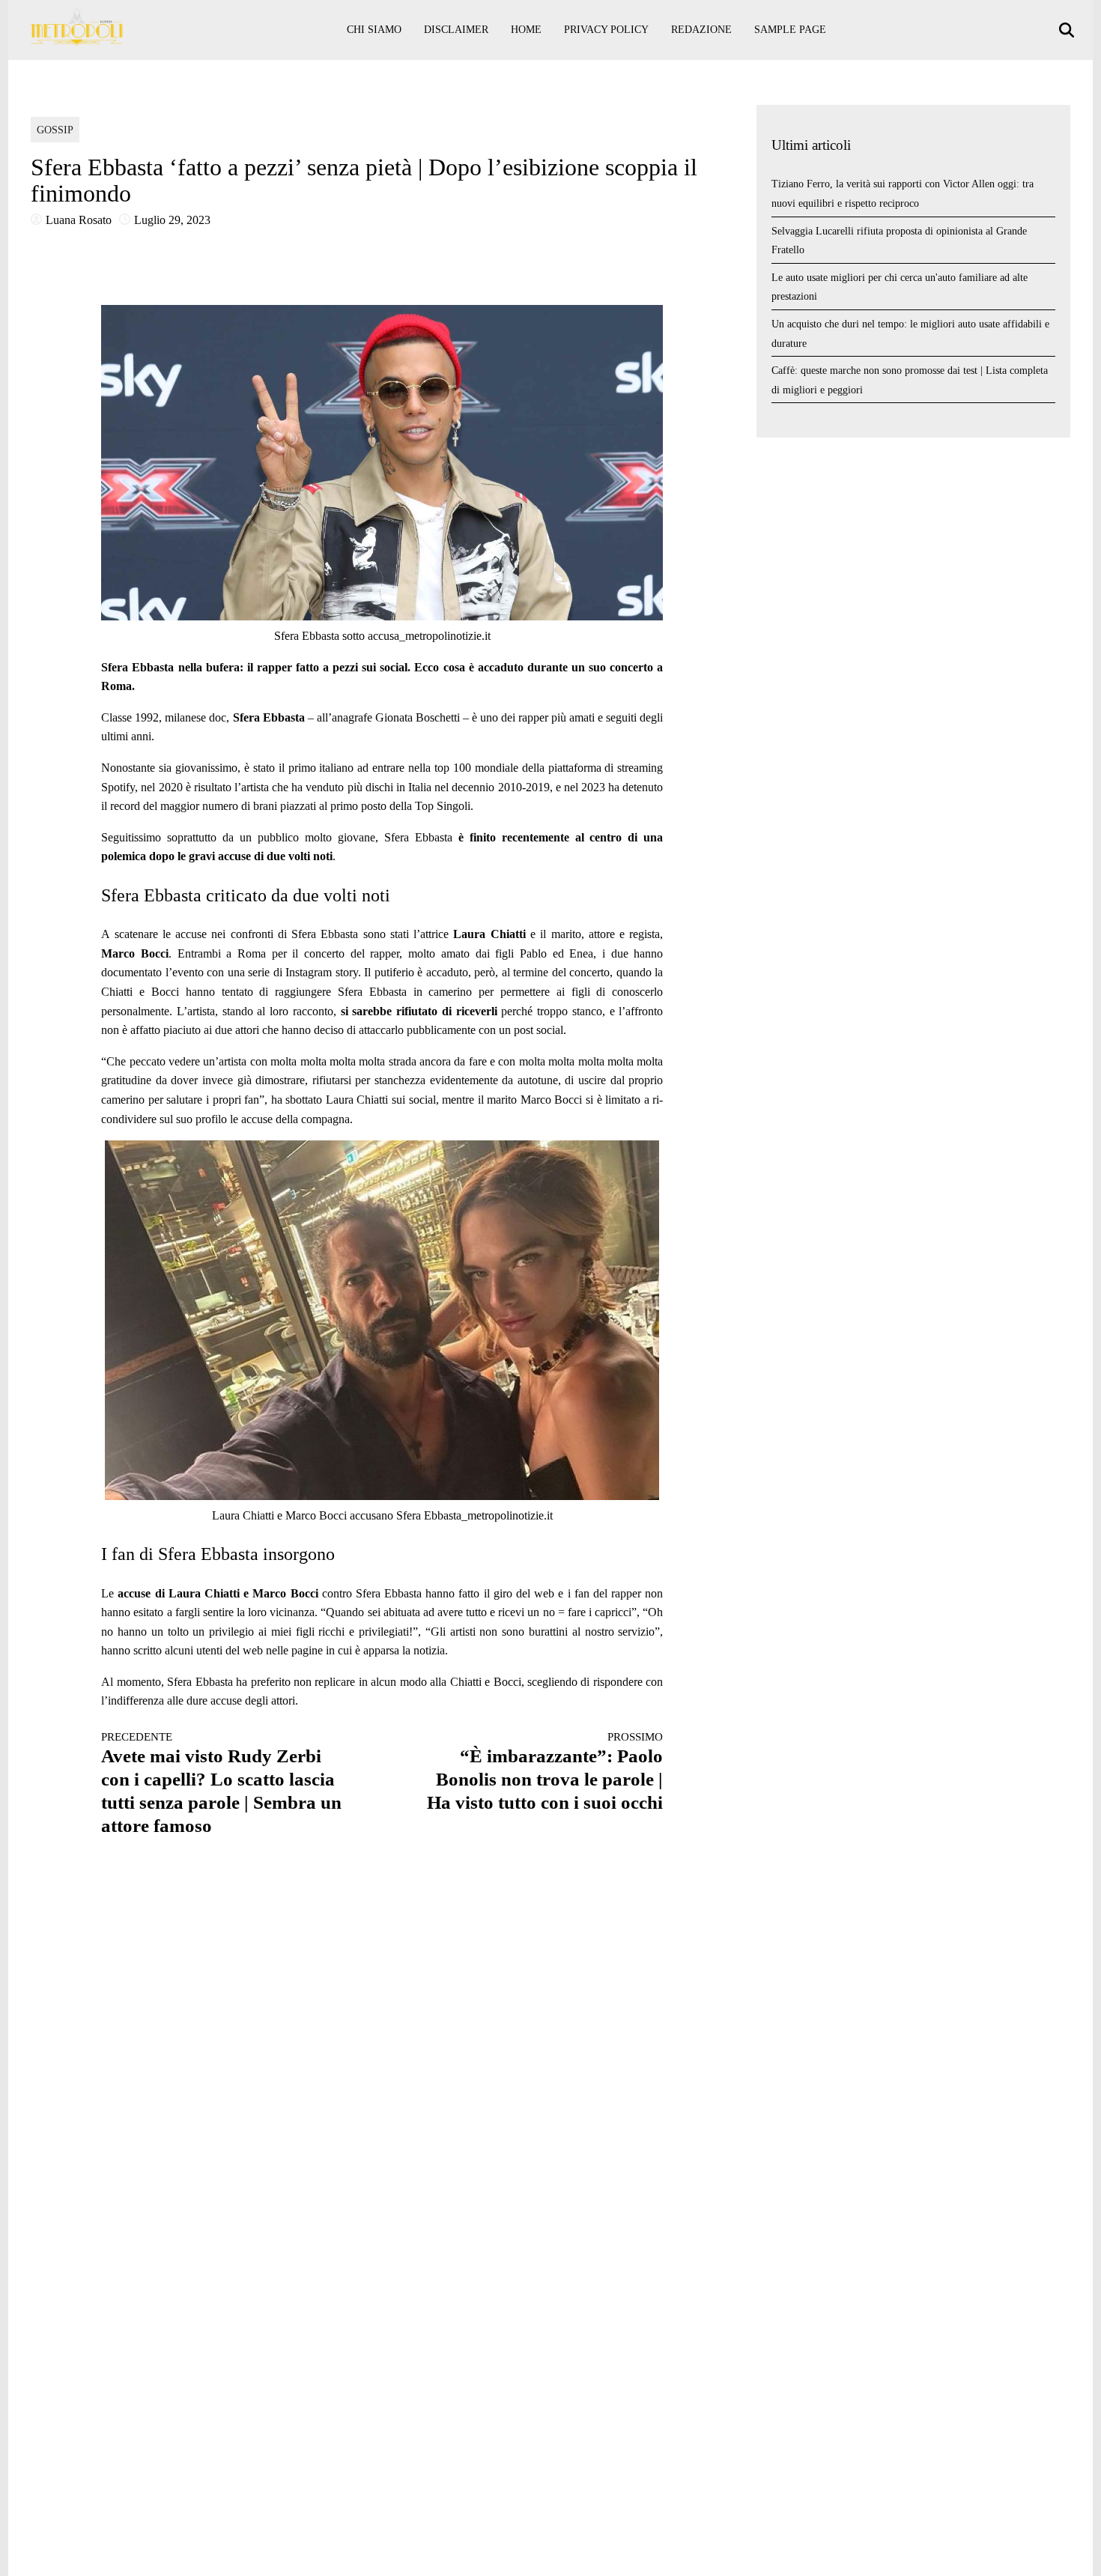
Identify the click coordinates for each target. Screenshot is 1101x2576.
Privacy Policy (606, 30)
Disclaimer (456, 30)
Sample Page (790, 30)
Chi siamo (374, 30)
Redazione (701, 30)
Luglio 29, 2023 (172, 220)
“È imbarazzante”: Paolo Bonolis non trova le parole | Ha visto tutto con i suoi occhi (545, 1772)
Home (526, 30)
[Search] (1068, 30)
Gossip (55, 130)
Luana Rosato (79, 220)
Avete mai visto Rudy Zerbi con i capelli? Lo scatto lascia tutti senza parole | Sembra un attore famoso (221, 1783)
